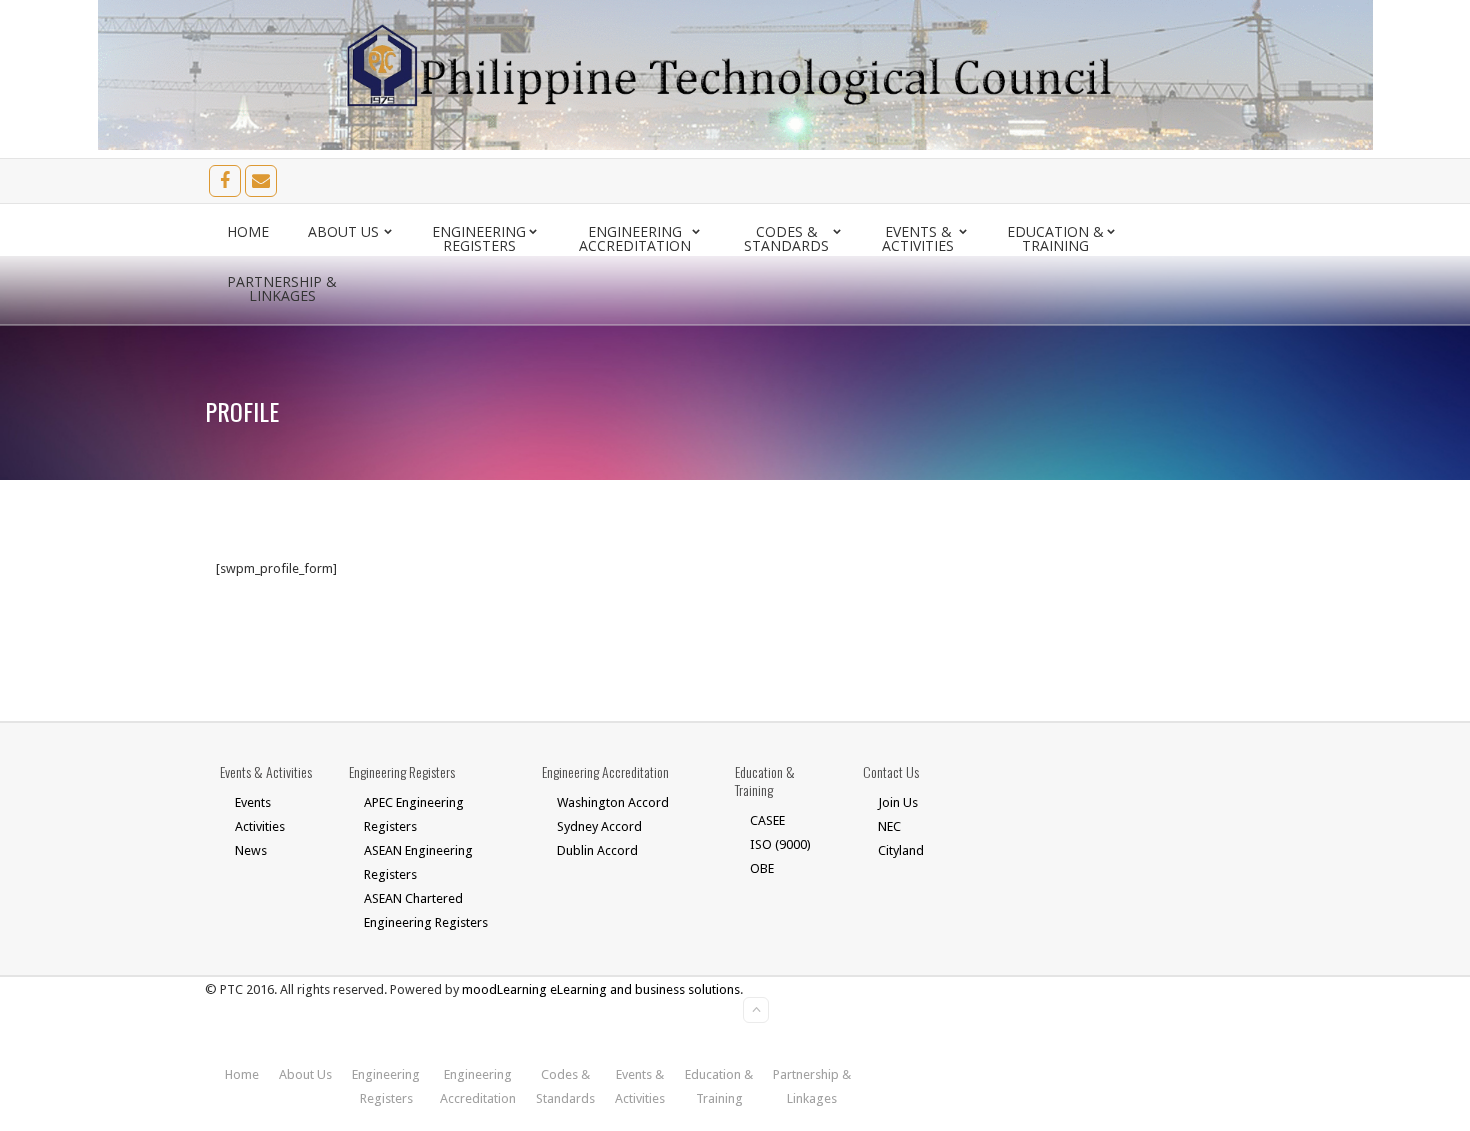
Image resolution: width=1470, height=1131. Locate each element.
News (251, 850)
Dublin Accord (597, 850)
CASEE (767, 820)
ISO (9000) (780, 844)
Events (253, 802)
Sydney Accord (599, 826)
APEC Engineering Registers (414, 814)
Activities (260, 826)
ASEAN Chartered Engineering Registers (426, 910)
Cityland (901, 850)
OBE (762, 868)
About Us (343, 231)
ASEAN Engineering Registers (418, 862)
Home (248, 231)
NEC (889, 826)
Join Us (898, 802)
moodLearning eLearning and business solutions (601, 989)
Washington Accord (613, 802)
